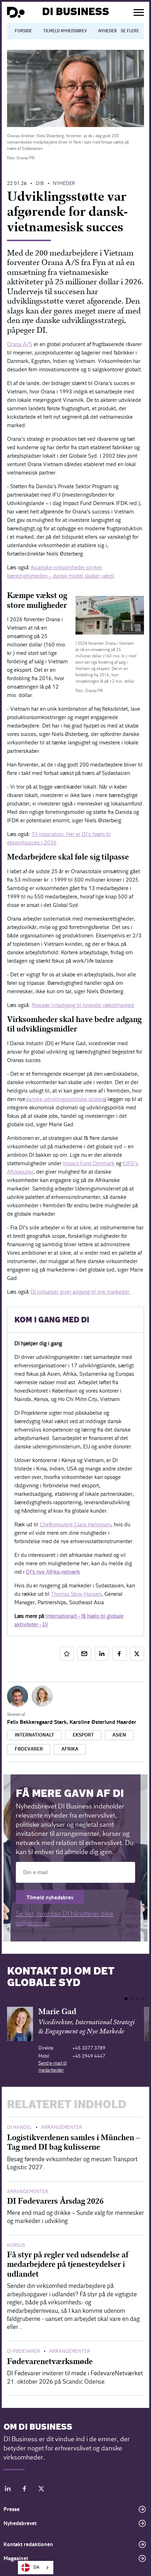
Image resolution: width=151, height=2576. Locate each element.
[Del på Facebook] (119, 1654)
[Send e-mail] (84, 1654)
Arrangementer (62, 2127)
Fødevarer (29, 1749)
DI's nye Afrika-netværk (53, 1572)
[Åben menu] (139, 12)
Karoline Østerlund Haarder (103, 1722)
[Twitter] (41, 2490)
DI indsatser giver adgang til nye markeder (81, 1292)
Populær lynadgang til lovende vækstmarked (83, 1005)
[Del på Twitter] (137, 1654)
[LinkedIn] (8, 2490)
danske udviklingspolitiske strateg (65, 1099)
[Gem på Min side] (67, 1654)
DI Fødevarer (24, 2351)
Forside (23, 31)
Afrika (70, 1749)
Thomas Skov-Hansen (76, 1594)
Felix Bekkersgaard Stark (37, 1722)
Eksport (83, 1735)
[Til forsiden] (16, 12)
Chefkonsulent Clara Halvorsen (75, 1524)
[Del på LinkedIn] (102, 1654)
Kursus (16, 2245)
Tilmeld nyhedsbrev (65, 31)
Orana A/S (20, 344)
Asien (119, 1735)
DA (36, 2567)
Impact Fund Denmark (89, 1163)
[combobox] (36, 2568)
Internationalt (34, 1735)
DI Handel (19, 2127)
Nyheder (108, 31)
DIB (40, 183)
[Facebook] (25, 2490)
